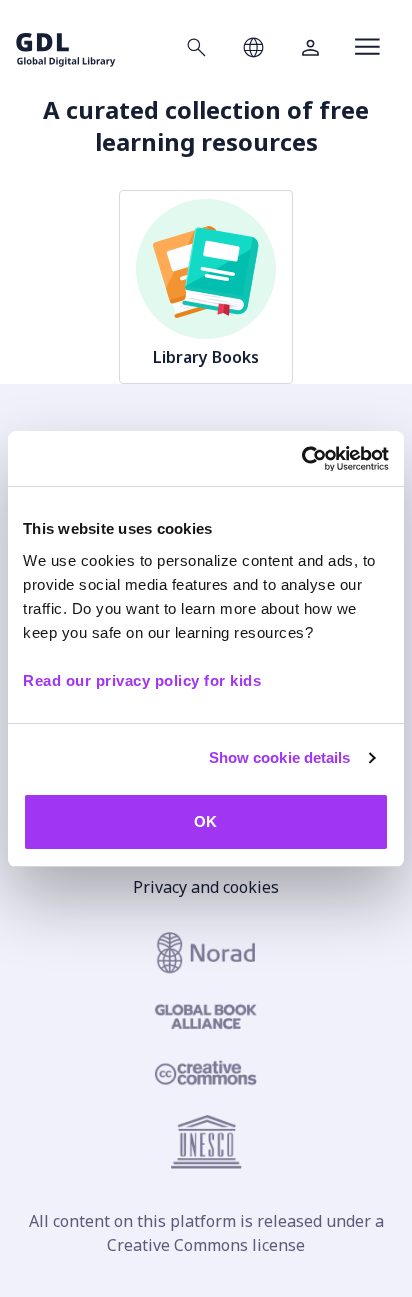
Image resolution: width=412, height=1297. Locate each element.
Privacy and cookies (206, 887)
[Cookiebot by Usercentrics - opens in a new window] (301, 459)
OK (205, 821)
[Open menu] (367, 47)
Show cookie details (280, 757)
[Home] (66, 46)
